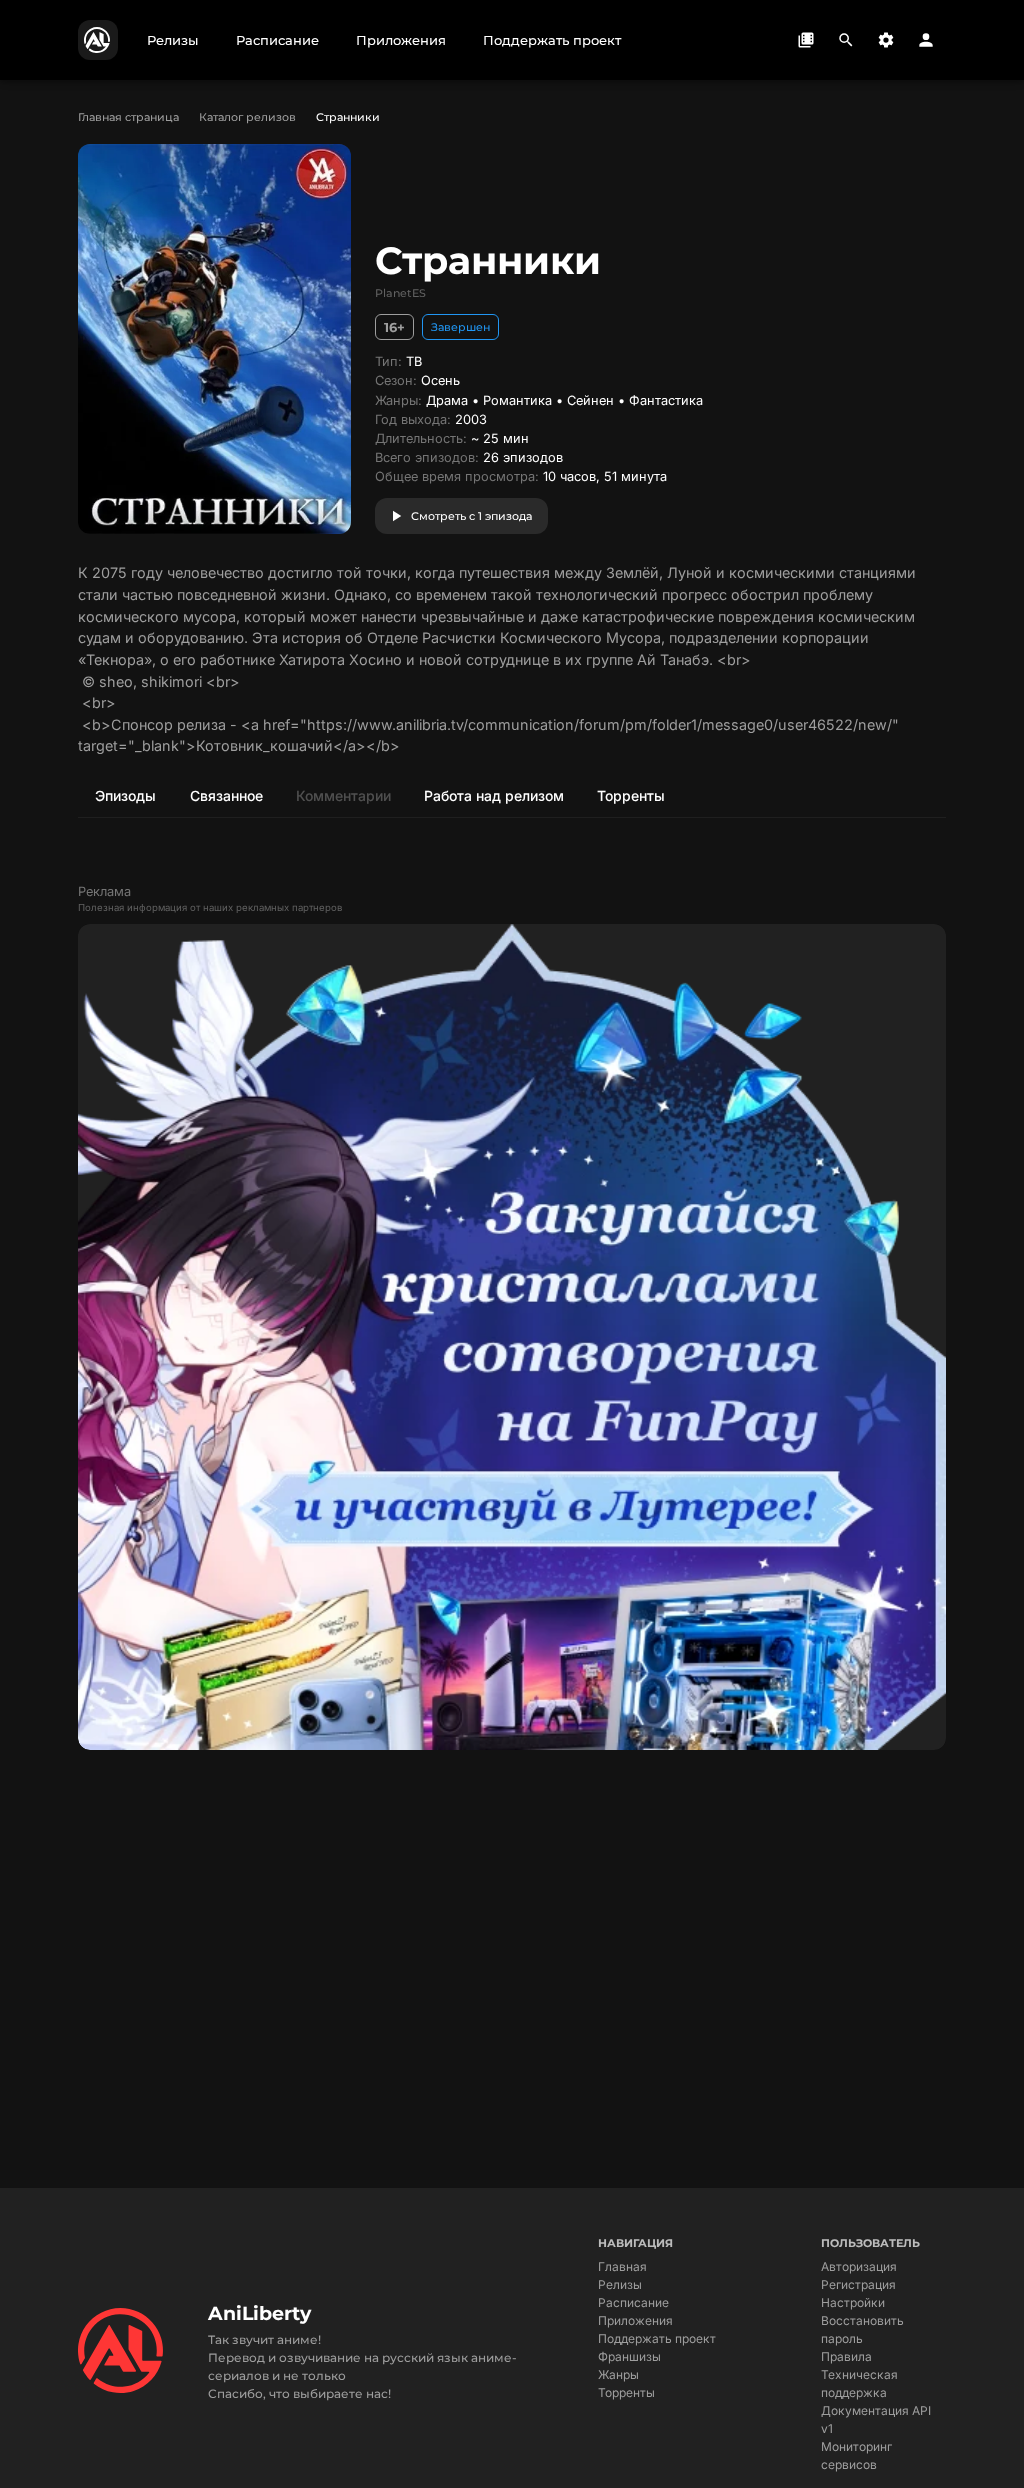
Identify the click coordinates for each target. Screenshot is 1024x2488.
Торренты (626, 2392)
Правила (846, 2356)
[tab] (125, 795)
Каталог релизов (247, 117)
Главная (622, 2266)
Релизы (620, 2284)
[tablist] (512, 795)
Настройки (853, 2302)
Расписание (633, 2302)
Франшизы (629, 2356)
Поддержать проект (657, 2338)
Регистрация (858, 2284)
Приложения (635, 2320)
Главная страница (128, 117)
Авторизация (859, 2266)
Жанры (618, 2374)
